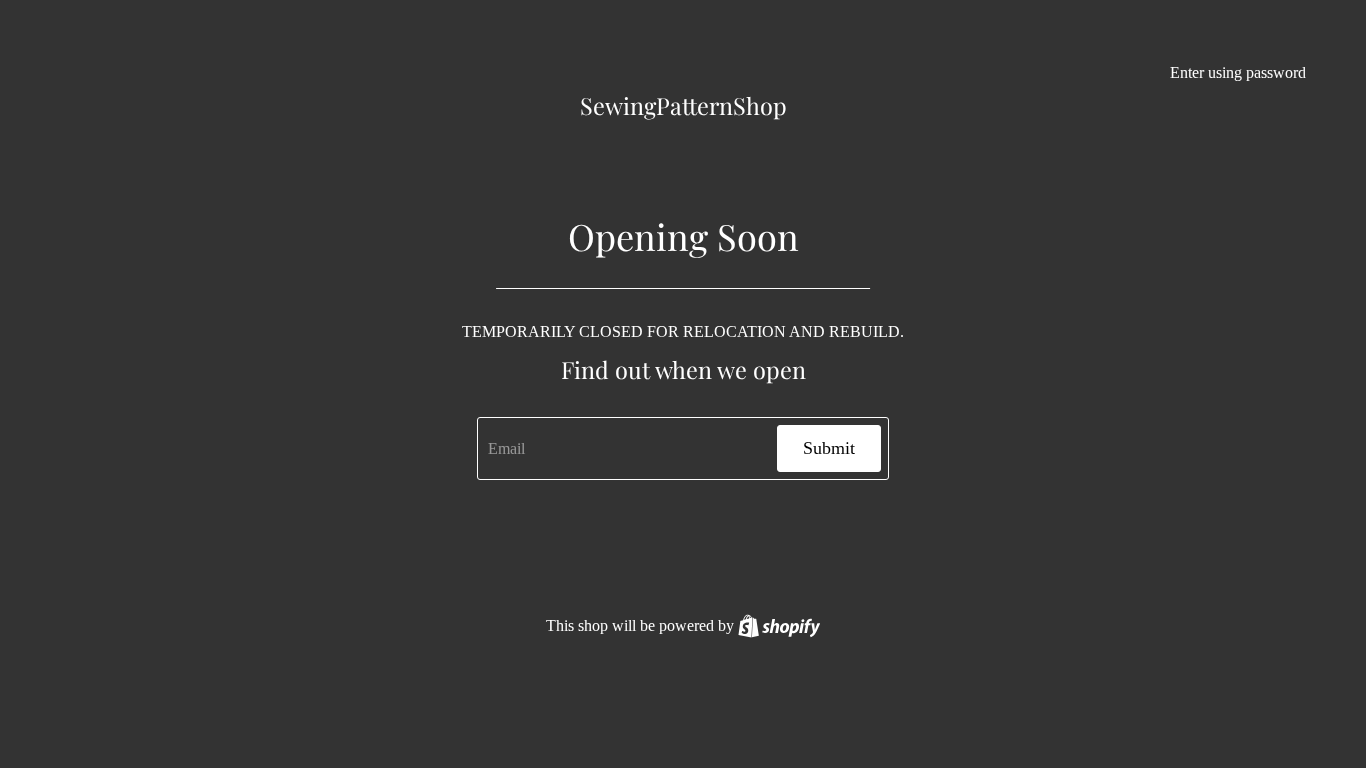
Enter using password (1238, 72)
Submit (829, 448)
